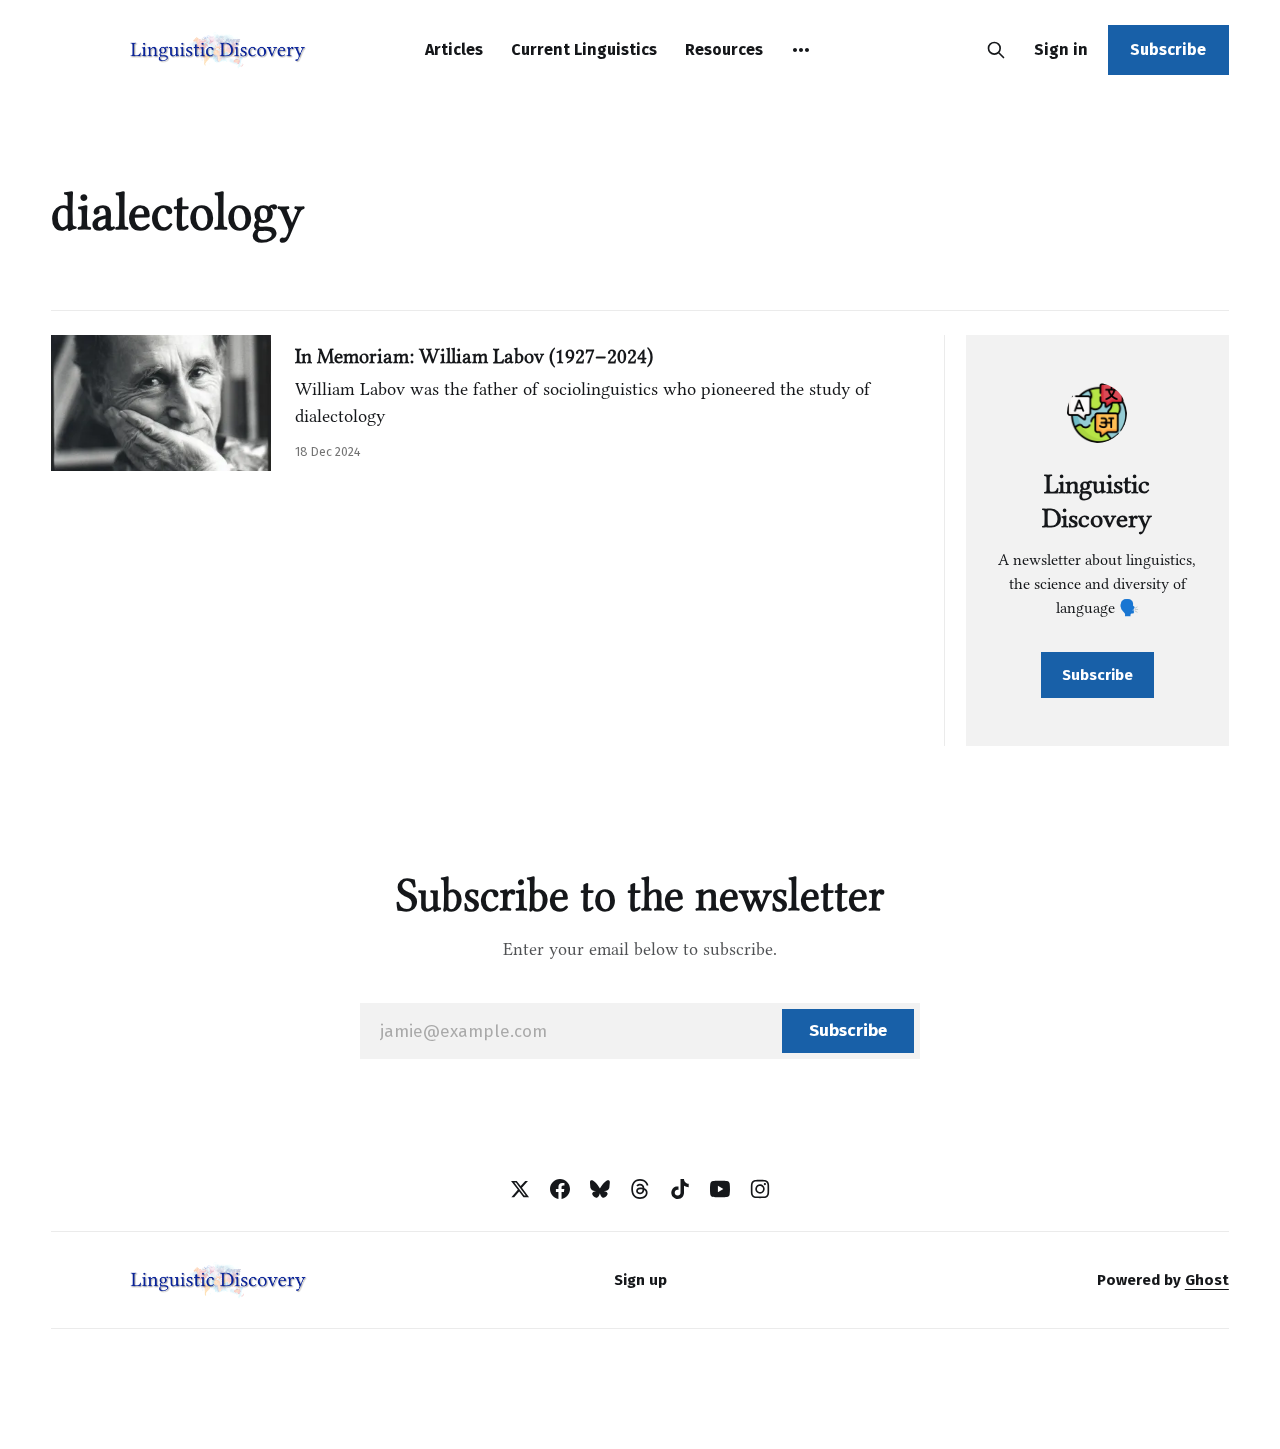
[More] (801, 50)
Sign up (640, 1280)
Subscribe (1168, 49)
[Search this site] (996, 50)
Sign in (1061, 49)
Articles (454, 49)
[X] (520, 1189)
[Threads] (640, 1189)
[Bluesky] (600, 1189)
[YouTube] (720, 1189)
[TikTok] (680, 1189)
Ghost (1207, 1280)
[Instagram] (760, 1189)
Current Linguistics (584, 49)
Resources (724, 49)
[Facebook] (560, 1189)
